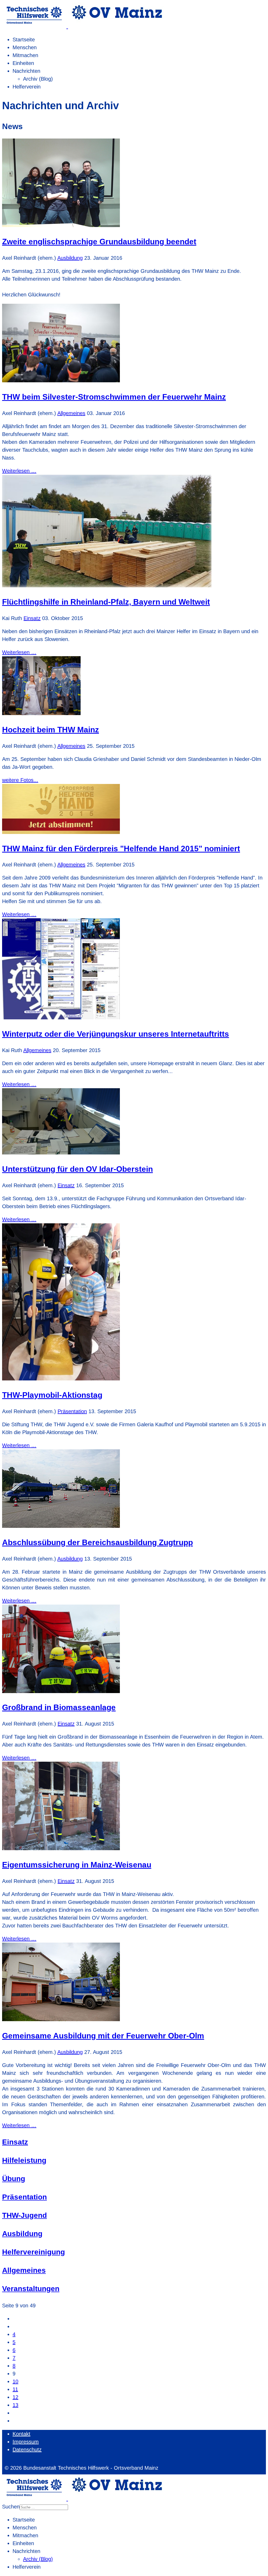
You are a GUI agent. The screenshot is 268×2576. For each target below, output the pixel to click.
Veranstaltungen (31, 2289)
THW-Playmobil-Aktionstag (52, 1395)
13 (15, 2405)
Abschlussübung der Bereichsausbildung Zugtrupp (97, 1542)
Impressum (26, 2442)
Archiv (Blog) (38, 79)
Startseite (24, 40)
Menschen (25, 47)
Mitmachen (25, 55)
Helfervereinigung (33, 2252)
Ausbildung (70, 258)
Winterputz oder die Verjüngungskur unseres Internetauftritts (116, 1034)
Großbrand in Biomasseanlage (59, 1707)
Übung (14, 2179)
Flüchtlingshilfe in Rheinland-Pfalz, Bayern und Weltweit (106, 602)
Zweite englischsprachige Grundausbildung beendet (99, 242)
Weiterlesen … (19, 471)
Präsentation (72, 1411)
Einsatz (32, 618)
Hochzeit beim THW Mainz (51, 730)
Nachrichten (26, 71)
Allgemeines (71, 413)
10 (15, 2381)
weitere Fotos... (20, 780)
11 (15, 2389)
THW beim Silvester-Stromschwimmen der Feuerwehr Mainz (114, 397)
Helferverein (27, 87)
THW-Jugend (24, 2215)
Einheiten (23, 63)
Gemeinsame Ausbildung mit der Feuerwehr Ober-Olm (103, 2036)
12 (15, 2397)
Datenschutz (27, 2450)
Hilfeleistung (24, 2160)
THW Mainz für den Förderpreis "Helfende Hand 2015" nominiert (121, 848)
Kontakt (21, 2434)
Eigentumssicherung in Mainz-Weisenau (77, 1865)
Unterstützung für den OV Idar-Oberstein (77, 1169)
